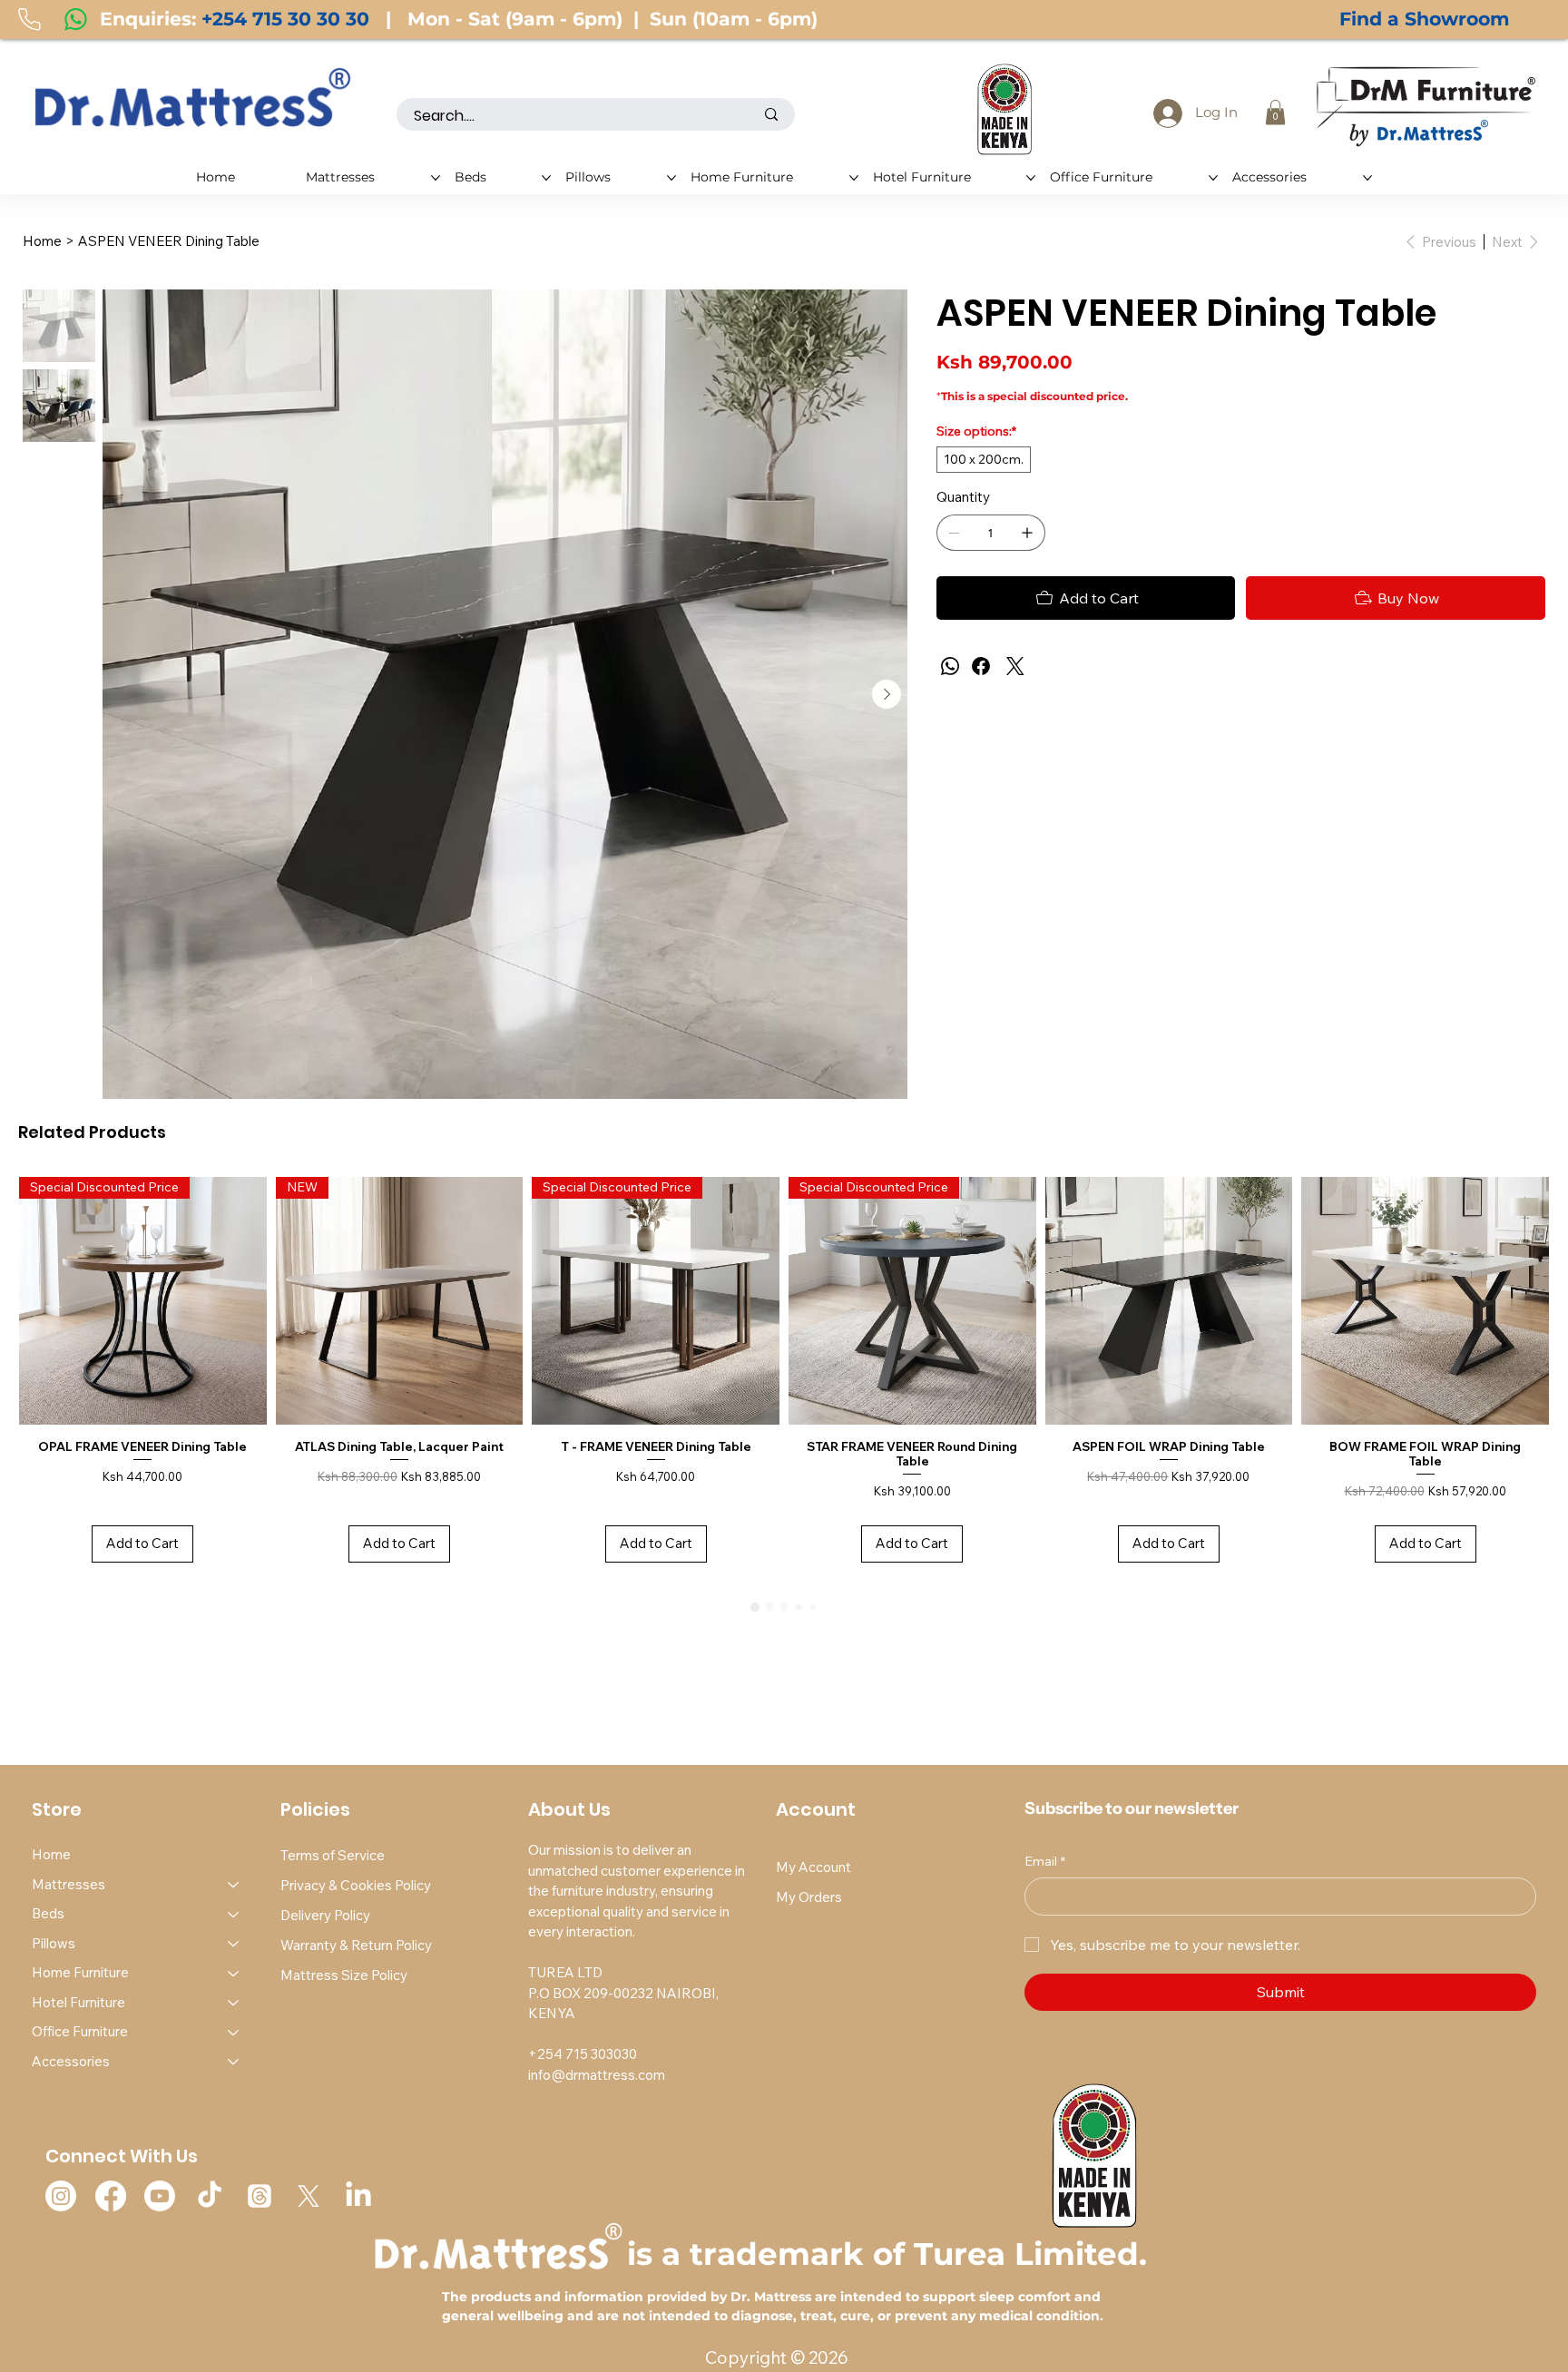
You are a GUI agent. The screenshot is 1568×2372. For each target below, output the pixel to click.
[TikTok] (210, 2196)
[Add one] (1027, 533)
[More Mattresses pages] (436, 178)
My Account (813, 1867)
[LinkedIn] (358, 2196)
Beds (48, 1913)
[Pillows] (234, 1944)
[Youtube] (160, 2196)
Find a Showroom (1424, 19)
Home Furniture (80, 1972)
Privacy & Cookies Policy (356, 1885)
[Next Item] (887, 694)
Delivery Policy (325, 1915)
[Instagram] (61, 2196)
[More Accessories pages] (1367, 178)
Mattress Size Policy (344, 1975)
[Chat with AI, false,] (1531, 2338)
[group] (784, 1379)
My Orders (809, 1897)
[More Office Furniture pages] (1213, 178)
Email (1045, 1861)
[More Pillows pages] (671, 178)
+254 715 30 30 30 (285, 19)
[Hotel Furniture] (234, 2003)
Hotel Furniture (78, 2002)
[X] (309, 2196)
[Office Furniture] (234, 2032)
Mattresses (69, 1884)
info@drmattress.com (597, 2075)
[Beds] (234, 1914)
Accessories (71, 2061)
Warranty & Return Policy (356, 1945)
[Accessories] (234, 2062)
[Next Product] (1536, 1300)
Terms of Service (333, 1855)
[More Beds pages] (546, 178)
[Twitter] (1015, 666)
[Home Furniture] (234, 1973)
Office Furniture (80, 2031)
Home (51, 1854)
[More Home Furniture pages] (854, 178)
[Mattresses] (234, 1885)
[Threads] (260, 2196)
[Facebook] (981, 666)
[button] (1275, 112)
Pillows (54, 1943)
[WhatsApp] (950, 666)
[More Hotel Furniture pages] (1031, 178)
